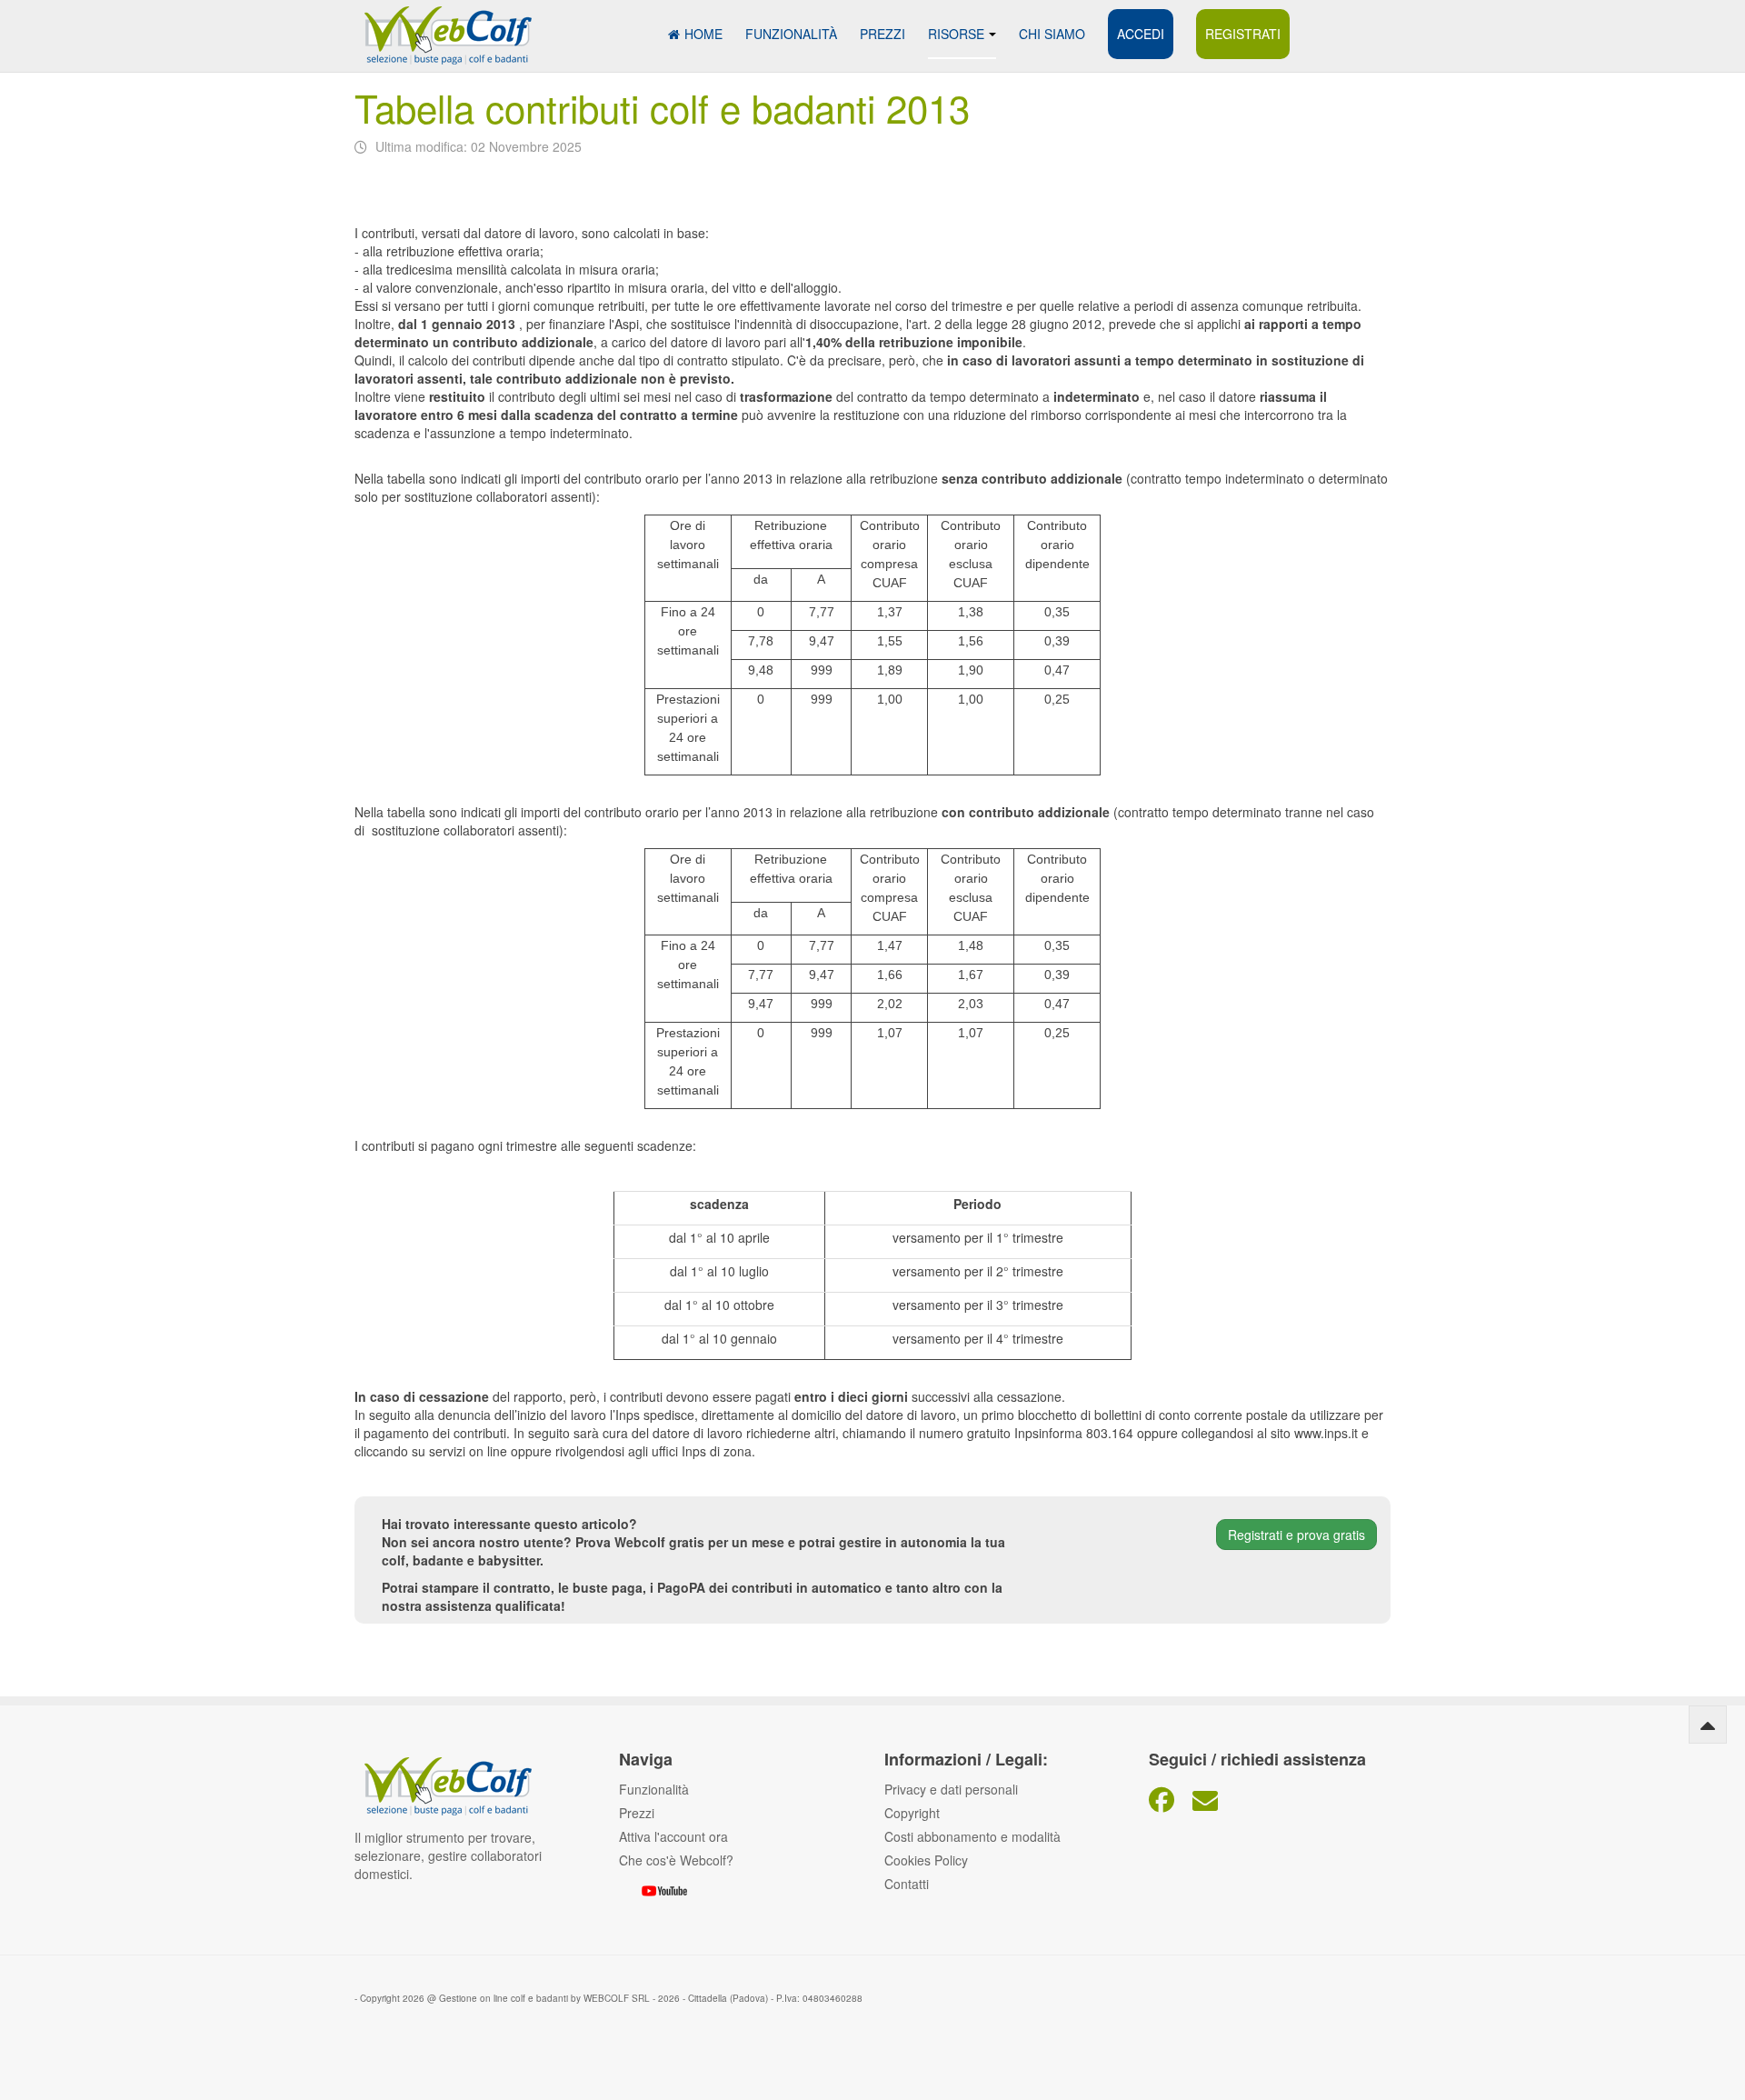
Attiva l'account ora (673, 1836)
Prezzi (882, 34)
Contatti (907, 1884)
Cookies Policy (926, 1860)
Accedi (1141, 34)
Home (703, 34)
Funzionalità (791, 34)
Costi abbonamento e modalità (972, 1836)
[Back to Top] (1708, 1725)
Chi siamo (1052, 34)
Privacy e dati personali (951, 1789)
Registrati (1243, 34)
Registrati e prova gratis (1296, 1535)
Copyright (912, 1813)
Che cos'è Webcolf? (676, 1860)
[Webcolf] (445, 25)
